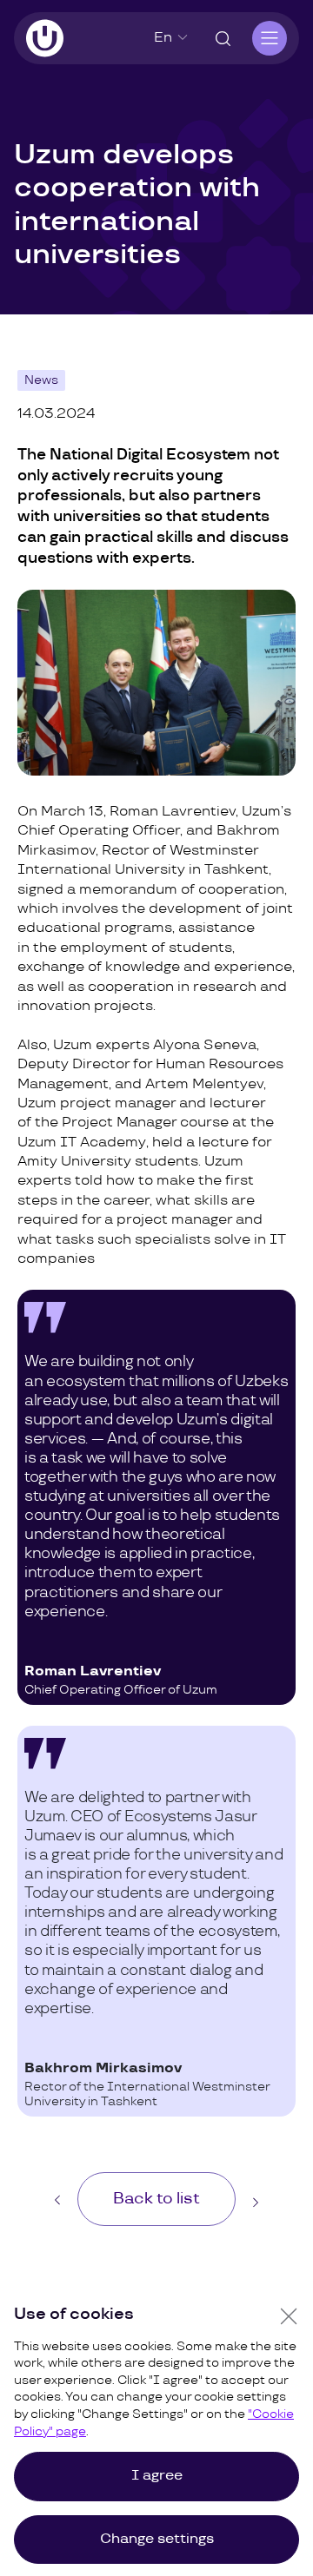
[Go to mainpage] (45, 38)
